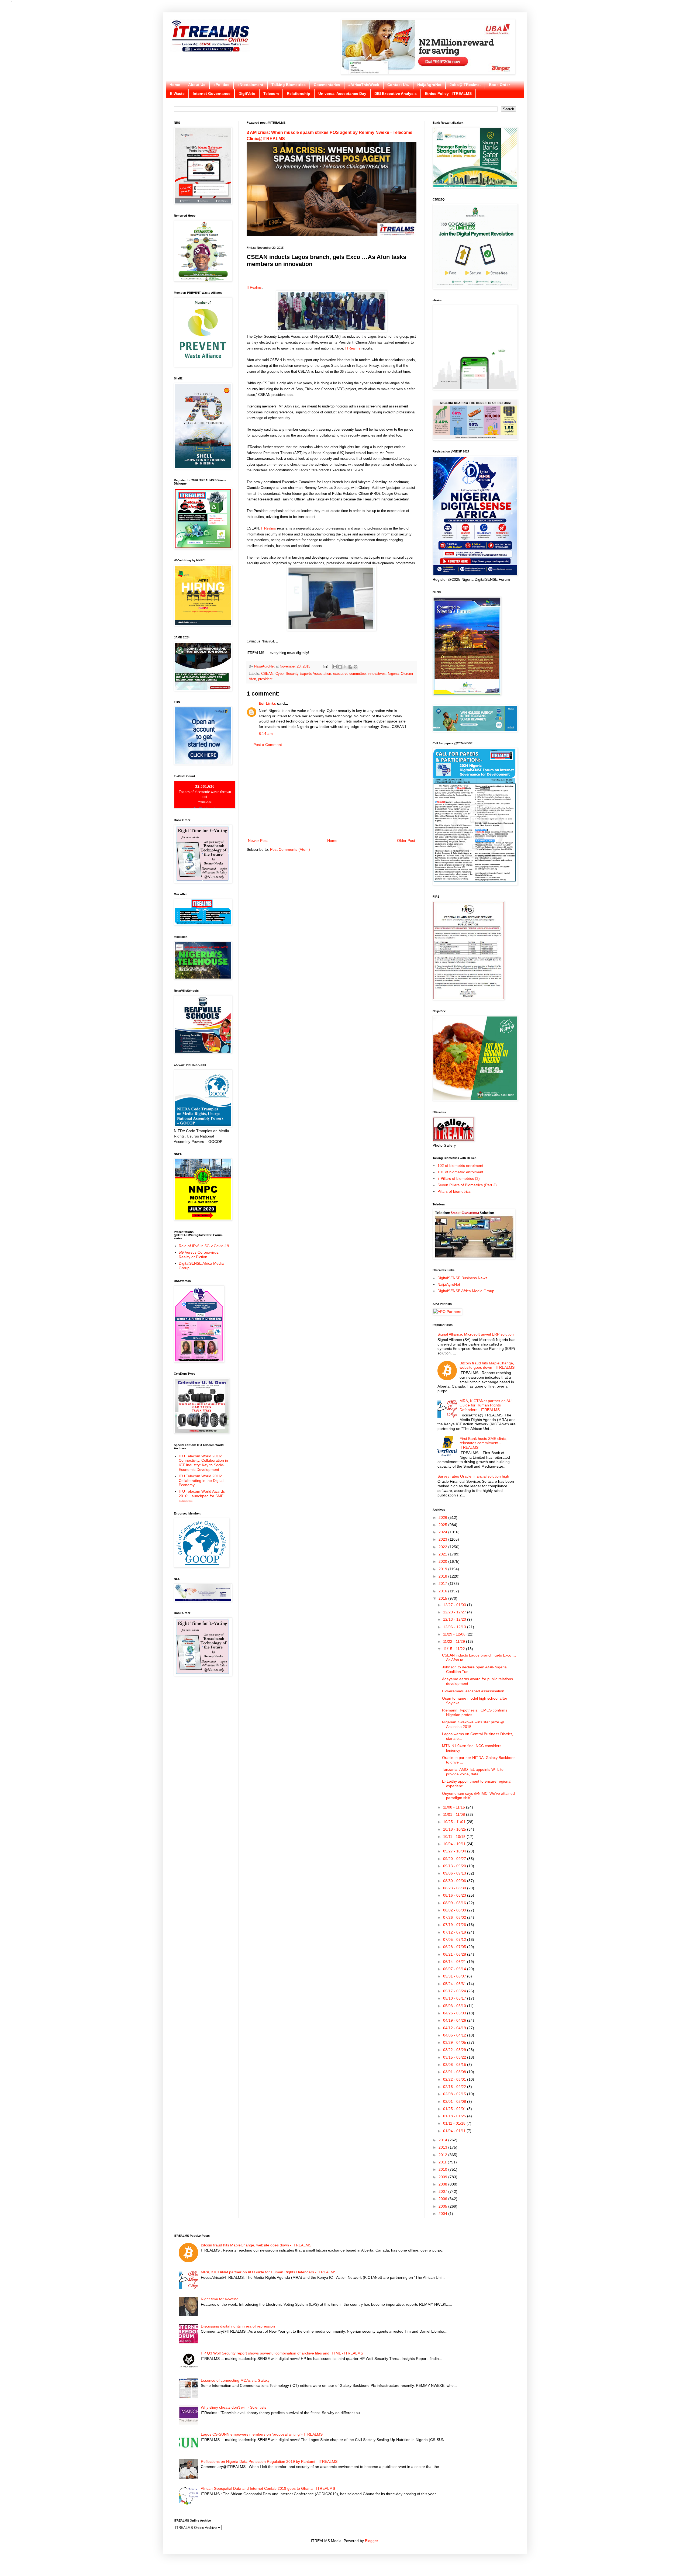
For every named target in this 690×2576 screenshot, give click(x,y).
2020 (443, 1561)
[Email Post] (325, 666)
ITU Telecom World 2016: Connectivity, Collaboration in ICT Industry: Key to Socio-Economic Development (203, 1463)
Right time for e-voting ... (222, 2299)
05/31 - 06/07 (455, 1976)
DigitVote (247, 94)
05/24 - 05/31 (455, 1984)
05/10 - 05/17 (455, 1998)
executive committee (349, 674)
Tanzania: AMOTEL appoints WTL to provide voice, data (473, 1772)
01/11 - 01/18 (455, 2123)
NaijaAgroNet (429, 85)
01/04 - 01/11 (455, 2131)
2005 (443, 2206)
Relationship (299, 94)
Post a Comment (268, 745)
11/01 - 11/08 (455, 1814)
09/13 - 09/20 (455, 1866)
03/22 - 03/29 (455, 2050)
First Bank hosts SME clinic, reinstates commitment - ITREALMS (483, 1443)
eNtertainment (250, 85)
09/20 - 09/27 (455, 1859)
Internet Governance (212, 94)
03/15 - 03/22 (455, 2057)
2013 (443, 2147)
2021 (443, 1554)
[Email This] (335, 667)
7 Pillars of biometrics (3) (459, 1178)
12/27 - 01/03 (455, 1605)
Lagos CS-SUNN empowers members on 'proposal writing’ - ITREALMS (262, 2434)
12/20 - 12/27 (455, 1612)
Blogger (371, 2541)
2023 (443, 1539)
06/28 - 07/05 (455, 1947)
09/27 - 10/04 (455, 1851)
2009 (443, 2177)
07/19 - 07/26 (455, 1925)
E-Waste (177, 94)
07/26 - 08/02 (455, 1917)
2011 (443, 2162)
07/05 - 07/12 (455, 1939)
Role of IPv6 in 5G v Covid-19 (204, 1246)
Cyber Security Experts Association (303, 674)
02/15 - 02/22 (455, 2087)
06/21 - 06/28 (455, 1954)
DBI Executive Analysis (396, 94)
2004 (443, 2214)
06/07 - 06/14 (455, 1969)
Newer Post (258, 841)
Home (175, 85)
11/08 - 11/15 (455, 1807)
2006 (443, 2199)
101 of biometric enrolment (460, 1172)
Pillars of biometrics (454, 1191)
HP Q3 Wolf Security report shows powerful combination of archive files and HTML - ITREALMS (282, 2353)
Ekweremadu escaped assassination (473, 1691)
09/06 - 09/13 (455, 1873)
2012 (443, 2155)
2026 (443, 1517)
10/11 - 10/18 (455, 1837)
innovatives (377, 674)
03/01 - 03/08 (455, 2072)
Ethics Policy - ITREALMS (448, 94)
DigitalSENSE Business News (462, 1278)
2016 (443, 1591)
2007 (443, 2191)
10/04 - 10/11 (455, 1844)
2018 (443, 1576)
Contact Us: (398, 85)
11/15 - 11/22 (455, 1649)
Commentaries (327, 85)
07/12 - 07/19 (455, 1932)
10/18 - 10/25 (455, 1829)
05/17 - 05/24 (455, 1991)
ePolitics (221, 85)
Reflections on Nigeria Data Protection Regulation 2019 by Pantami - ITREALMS (269, 2461)
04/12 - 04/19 (455, 2028)
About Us (197, 85)
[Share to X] (345, 667)
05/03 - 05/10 (455, 2006)
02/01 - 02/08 (455, 2101)
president (265, 679)
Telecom (271, 94)
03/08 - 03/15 (455, 2065)
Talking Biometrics (289, 85)
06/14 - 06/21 (455, 1962)
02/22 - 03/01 (455, 2079)
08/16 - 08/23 (455, 1895)
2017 (443, 1583)
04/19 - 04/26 (455, 2020)
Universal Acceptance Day (342, 94)
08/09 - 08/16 (455, 1903)
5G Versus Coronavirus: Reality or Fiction (199, 1255)
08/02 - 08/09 (455, 1910)
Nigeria (393, 674)
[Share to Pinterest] (356, 667)
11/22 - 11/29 (455, 1641)
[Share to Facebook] (350, 667)
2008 (443, 2184)
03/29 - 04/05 (455, 2042)
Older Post (406, 841)
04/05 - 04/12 (455, 2035)
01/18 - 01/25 (455, 2116)
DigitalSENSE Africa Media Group (466, 1291)
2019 (443, 1569)
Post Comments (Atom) (290, 849)
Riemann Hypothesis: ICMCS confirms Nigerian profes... (475, 1712)
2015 (443, 1598)
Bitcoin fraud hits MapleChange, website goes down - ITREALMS (487, 1365)
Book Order (499, 85)
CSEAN (267, 674)
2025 (443, 1525)
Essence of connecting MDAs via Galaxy (235, 2380)
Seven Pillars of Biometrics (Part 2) (467, 1185)
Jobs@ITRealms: (465, 85)
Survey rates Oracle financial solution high (473, 1476)
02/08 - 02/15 (455, 2094)
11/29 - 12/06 (455, 1634)
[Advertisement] (332, 793)
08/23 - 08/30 (455, 1888)
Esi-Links (267, 703)
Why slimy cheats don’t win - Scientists (234, 2407)
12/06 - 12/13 (455, 1627)
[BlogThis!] (340, 667)
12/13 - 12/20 (455, 1619)
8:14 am (266, 734)
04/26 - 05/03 (455, 2013)
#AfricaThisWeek (364, 85)
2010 (443, 2169)
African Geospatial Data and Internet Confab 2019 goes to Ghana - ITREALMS (268, 2488)
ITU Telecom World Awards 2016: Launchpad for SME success (202, 1496)
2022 (443, 1547)
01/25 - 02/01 (455, 2109)
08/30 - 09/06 (455, 1881)
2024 (443, 1532)
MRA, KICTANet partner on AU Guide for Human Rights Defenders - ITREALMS (486, 1405)
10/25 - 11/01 (455, 1822)
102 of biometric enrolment (460, 1166)
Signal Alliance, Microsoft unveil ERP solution (476, 1334)
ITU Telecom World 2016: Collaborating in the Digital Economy (201, 1481)
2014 (443, 2140)
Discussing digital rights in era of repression (238, 2326)
